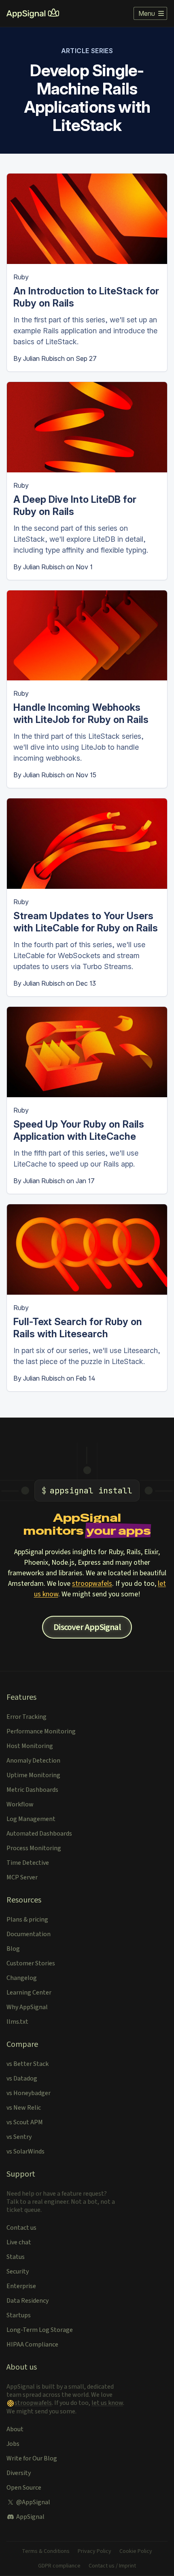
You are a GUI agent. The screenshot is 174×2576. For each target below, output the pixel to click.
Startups (19, 2315)
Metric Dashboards (32, 1790)
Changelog (22, 1978)
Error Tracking (27, 1717)
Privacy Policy (94, 2551)
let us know (107, 2403)
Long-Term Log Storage (40, 2330)
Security (18, 2271)
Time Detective (28, 1863)
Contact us (21, 2228)
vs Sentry (19, 2137)
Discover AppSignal (87, 1627)
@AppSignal (33, 2502)
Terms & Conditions (46, 2551)
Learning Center (29, 1993)
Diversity (19, 2473)
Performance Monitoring (41, 1731)
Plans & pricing (27, 1920)
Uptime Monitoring (33, 1775)
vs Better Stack (28, 2064)
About (15, 2429)
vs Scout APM (25, 2122)
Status (16, 2257)
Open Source (24, 2488)
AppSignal (30, 2517)
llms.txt (17, 2022)
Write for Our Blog (32, 2458)
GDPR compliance (59, 2566)
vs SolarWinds (25, 2151)
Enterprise (21, 2286)
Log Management (31, 1819)
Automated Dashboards (39, 1834)
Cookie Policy (136, 2551)
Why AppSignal (27, 2007)
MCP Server (22, 1877)
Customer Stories (31, 1963)
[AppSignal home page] (33, 13)
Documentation (29, 1934)
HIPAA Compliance (32, 2344)
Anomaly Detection (33, 1761)
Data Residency (28, 2301)
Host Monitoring (30, 1746)
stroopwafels (92, 1584)
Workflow (20, 1804)
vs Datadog (22, 2078)
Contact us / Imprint (112, 2566)
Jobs (13, 2444)
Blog (13, 1949)
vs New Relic (24, 2108)
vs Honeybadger (29, 2093)
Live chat (19, 2242)
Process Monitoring (34, 1848)
